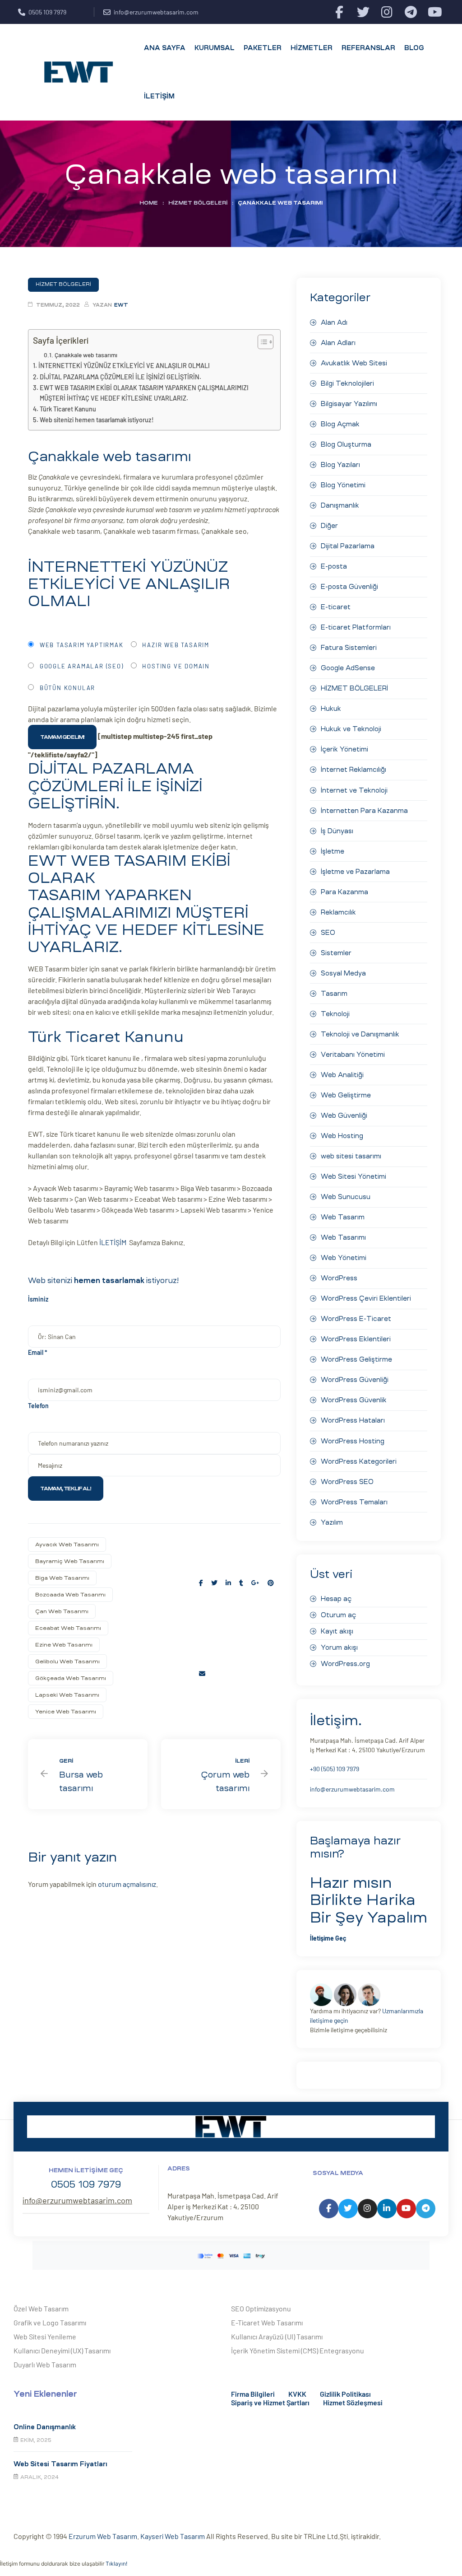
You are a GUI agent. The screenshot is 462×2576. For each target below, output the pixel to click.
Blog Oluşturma (346, 444)
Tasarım (334, 994)
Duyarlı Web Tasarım (45, 2364)
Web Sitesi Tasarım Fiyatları (60, 2464)
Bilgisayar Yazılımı (349, 404)
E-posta (334, 566)
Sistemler (336, 953)
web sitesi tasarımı (351, 1156)
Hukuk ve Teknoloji (351, 729)
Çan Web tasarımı (62, 1611)
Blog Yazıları (340, 465)
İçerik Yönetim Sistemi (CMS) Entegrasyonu (298, 2350)
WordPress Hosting (353, 1441)
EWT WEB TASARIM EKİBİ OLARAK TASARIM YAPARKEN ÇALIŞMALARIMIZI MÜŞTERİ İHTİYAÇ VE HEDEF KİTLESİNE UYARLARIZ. (144, 393)
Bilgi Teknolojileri (347, 383)
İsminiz (38, 1299)
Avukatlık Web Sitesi (354, 363)
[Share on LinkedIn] (228, 1583)
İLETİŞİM (114, 1242)
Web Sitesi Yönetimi (353, 1176)
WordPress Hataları (353, 1420)
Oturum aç (338, 1615)
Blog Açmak (340, 424)
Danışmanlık (340, 505)
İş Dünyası (337, 831)
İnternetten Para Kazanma (364, 811)
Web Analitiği (342, 1075)
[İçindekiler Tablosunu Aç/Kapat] (261, 342)
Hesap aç (336, 1599)
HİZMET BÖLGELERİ (198, 203)
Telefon (38, 1406)
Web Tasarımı (343, 1237)
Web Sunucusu (346, 1197)
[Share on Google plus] (255, 1583)
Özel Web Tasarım (41, 2308)
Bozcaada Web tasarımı (70, 1595)
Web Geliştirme (346, 1095)
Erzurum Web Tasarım (103, 2536)
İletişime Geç (328, 1938)
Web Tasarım (343, 1217)
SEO (328, 933)
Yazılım (332, 1522)
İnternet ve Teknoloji (354, 790)
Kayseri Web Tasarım (173, 2536)
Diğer (329, 526)
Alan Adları (338, 343)
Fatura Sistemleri (349, 648)
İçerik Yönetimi (344, 749)
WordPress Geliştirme (356, 1359)
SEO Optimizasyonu (261, 2308)
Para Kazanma (344, 892)
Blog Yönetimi (343, 485)
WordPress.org (345, 1664)
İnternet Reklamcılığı (353, 770)
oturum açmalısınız (127, 1884)
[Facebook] (339, 12)
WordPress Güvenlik (354, 1400)
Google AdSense (348, 668)
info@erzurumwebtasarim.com (352, 1789)
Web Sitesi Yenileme (45, 2336)
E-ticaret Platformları (356, 627)
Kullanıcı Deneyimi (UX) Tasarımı (62, 2350)
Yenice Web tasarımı (66, 1712)
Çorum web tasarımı (221, 1774)
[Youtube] (435, 12)
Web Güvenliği (344, 1115)
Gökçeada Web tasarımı (71, 1678)
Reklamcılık (338, 912)
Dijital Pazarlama (348, 546)
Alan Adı (334, 322)
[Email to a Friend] (202, 1673)
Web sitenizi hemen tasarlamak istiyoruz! (97, 420)
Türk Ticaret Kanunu (68, 409)
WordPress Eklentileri (356, 1339)
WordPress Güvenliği (355, 1380)
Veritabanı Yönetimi (353, 1055)
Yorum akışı (339, 1647)
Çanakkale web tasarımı (86, 355)
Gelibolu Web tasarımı (67, 1661)
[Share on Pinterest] (271, 1583)
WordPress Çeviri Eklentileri (366, 1298)
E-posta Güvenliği (349, 587)
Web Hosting (342, 1136)
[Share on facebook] (201, 1583)
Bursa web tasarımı (88, 1774)
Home (149, 203)
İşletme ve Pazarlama (355, 872)
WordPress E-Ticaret (356, 1319)
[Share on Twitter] (214, 1583)
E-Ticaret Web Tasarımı (267, 2322)
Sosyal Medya (343, 973)
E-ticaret (336, 607)
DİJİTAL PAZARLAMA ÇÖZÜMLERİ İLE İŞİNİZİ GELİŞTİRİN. (120, 377)
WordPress (339, 1278)
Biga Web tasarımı (62, 1578)
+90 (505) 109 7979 (335, 1769)
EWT (121, 305)
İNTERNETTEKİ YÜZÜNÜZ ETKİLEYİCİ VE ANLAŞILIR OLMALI (124, 366)
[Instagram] (387, 12)
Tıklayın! (116, 2564)
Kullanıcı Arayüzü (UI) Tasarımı (277, 2336)
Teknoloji (335, 1014)
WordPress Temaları (354, 1502)
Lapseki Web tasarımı (67, 1695)
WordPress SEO (347, 1482)
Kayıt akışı (337, 1631)
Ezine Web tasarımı (64, 1645)
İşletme (333, 851)
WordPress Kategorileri (359, 1461)
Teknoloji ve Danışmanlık (360, 1034)
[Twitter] (363, 12)
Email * (38, 1352)
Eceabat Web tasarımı (68, 1628)
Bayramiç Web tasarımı (70, 1561)
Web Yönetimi (344, 1258)
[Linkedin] (387, 2209)
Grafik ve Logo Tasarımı (50, 2322)
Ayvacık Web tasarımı (67, 1545)
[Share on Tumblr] (241, 1583)
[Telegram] (411, 12)
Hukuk (331, 709)
